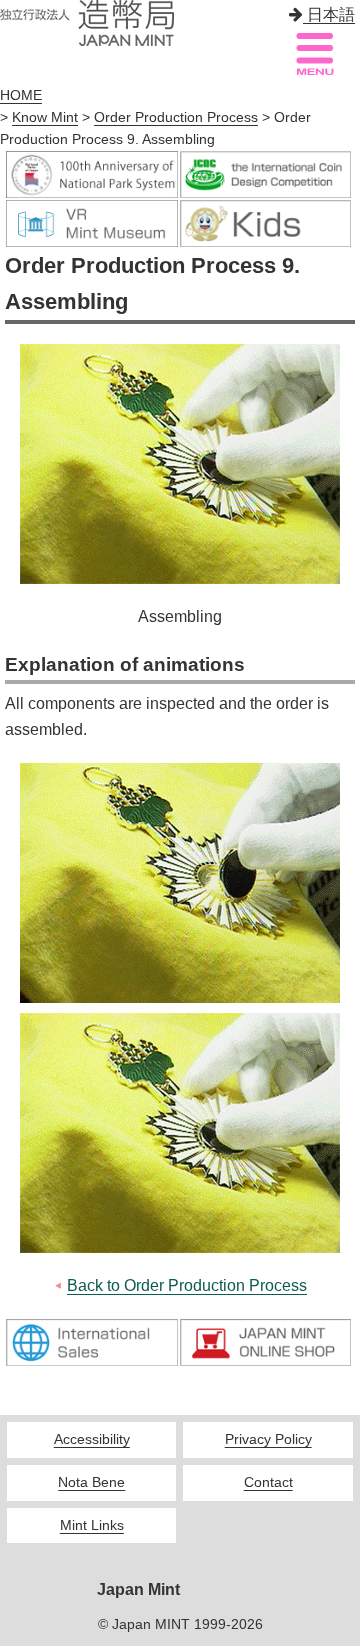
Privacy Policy (268, 1439)
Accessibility (92, 1439)
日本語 (329, 14)
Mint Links (92, 1525)
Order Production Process (176, 117)
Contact (268, 1482)
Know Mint (45, 117)
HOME (21, 95)
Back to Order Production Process (187, 1285)
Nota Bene (91, 1482)
